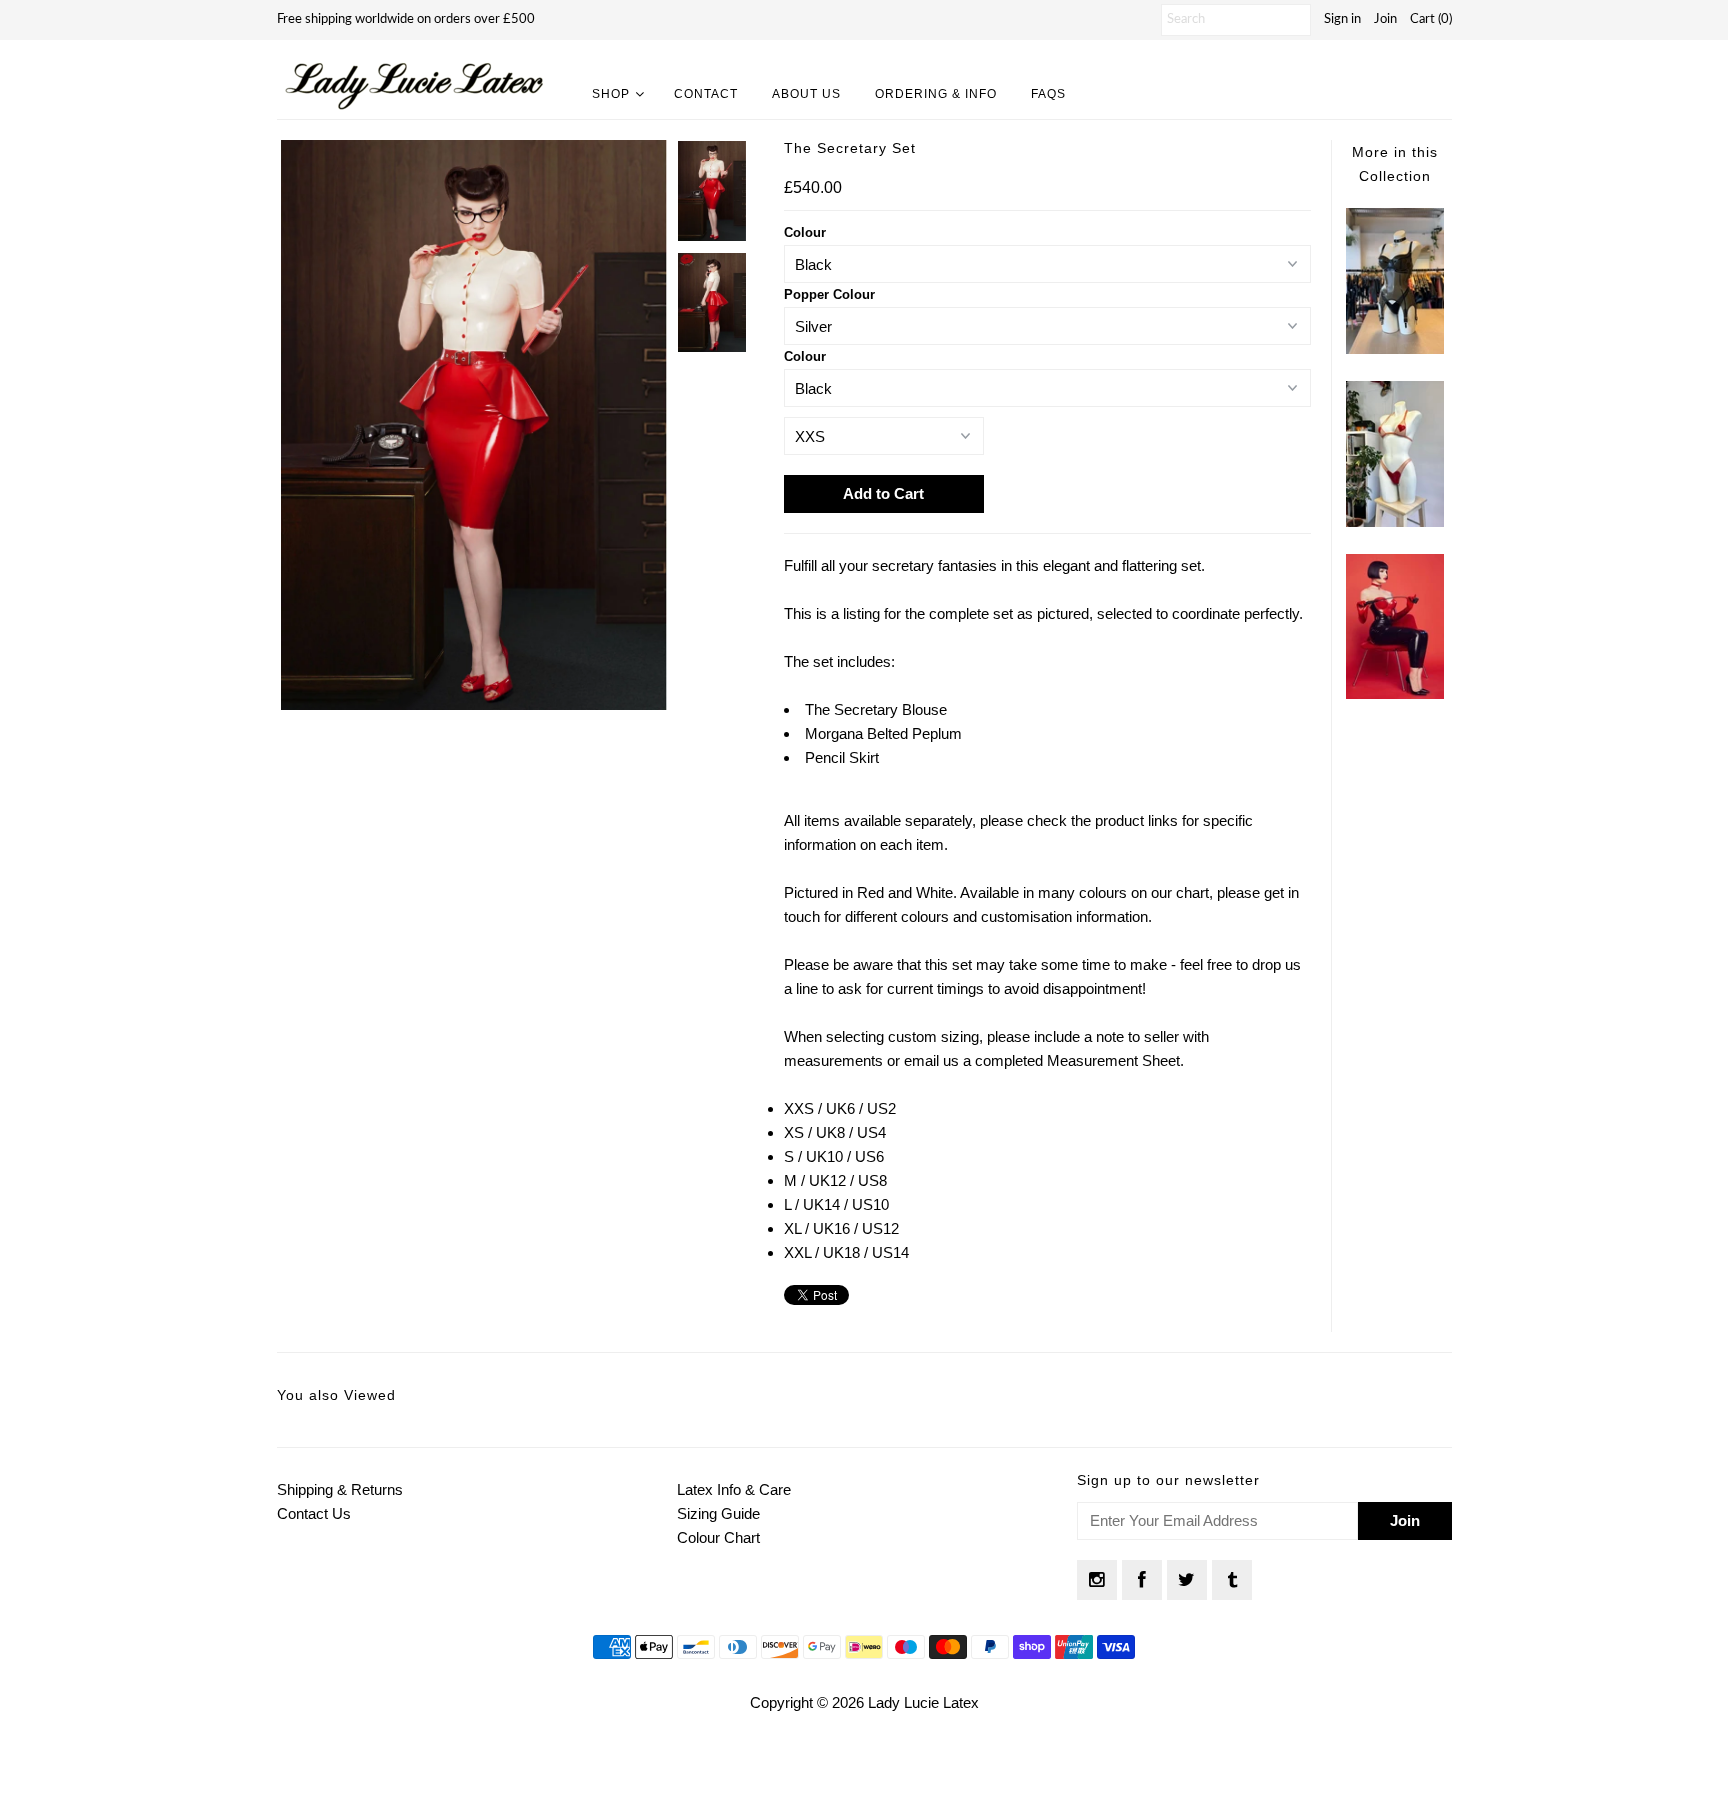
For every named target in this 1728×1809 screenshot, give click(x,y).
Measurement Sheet (1113, 1060)
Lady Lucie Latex (923, 1702)
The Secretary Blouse (876, 709)
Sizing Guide (718, 1513)
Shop (611, 94)
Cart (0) (1431, 19)
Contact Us (314, 1513)
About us (806, 94)
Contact (706, 94)
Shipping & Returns (340, 1489)
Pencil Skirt (842, 757)
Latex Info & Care (734, 1489)
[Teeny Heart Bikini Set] (1395, 521)
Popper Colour (829, 294)
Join (1385, 19)
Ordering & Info (936, 94)
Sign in (1342, 19)
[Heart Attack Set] (1395, 693)
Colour (805, 232)
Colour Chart (718, 1537)
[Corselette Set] (1395, 348)
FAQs (1048, 94)
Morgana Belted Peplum (883, 733)
